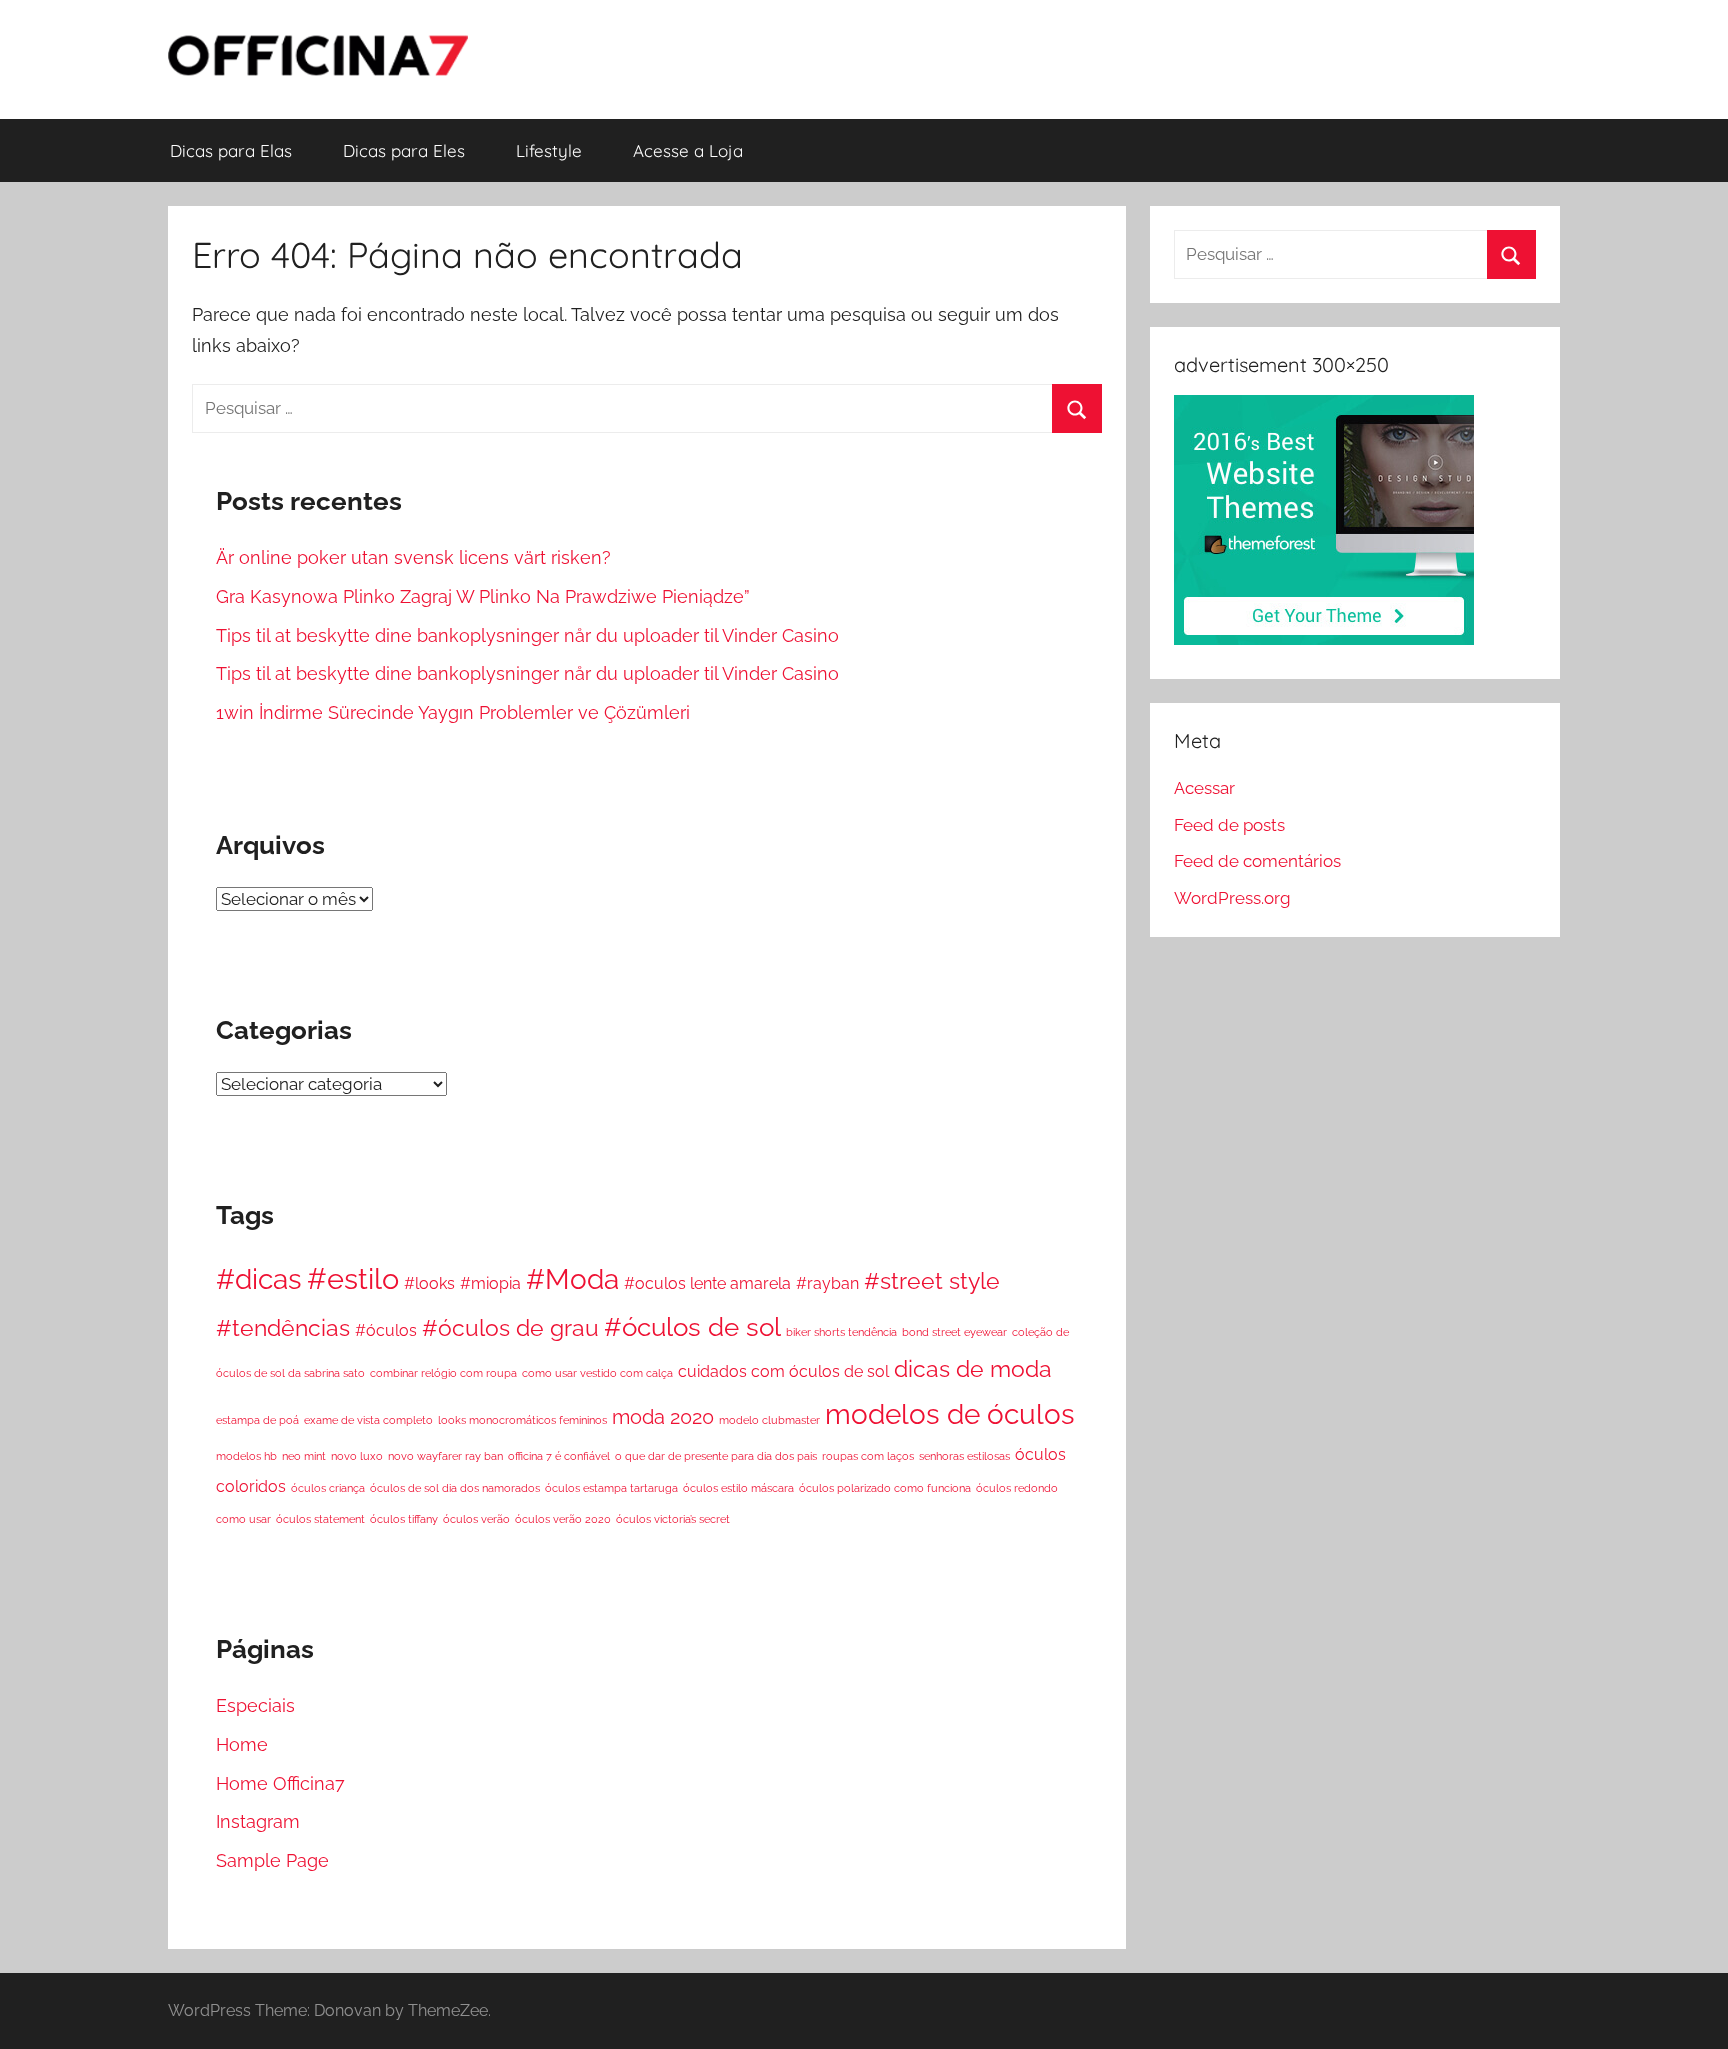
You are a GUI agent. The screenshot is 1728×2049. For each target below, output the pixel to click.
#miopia (490, 1283)
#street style (932, 1280)
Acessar (1204, 788)
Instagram (258, 1821)
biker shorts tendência (841, 1332)
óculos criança (328, 1488)
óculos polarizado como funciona (885, 1488)
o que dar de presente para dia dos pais (716, 1456)
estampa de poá (257, 1420)
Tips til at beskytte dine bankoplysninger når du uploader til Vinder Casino (527, 635)
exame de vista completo (368, 1420)
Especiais (255, 1705)
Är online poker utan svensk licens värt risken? (413, 557)
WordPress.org (1232, 898)
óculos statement (320, 1519)
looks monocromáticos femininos (522, 1420)
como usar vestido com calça (597, 1373)
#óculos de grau (510, 1327)
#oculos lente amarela (707, 1283)
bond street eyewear (954, 1332)
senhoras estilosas (964, 1456)
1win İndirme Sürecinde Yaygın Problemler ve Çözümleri (453, 712)
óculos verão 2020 (563, 1519)
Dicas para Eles (404, 150)
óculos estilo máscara (738, 1488)
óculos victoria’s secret (673, 1519)
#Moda (572, 1279)
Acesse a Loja (688, 150)
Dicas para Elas (231, 150)
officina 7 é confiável (559, 1456)
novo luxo (357, 1456)
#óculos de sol (692, 1327)
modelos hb (246, 1456)
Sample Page (272, 1860)
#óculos (386, 1330)
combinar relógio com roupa (443, 1373)
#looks (429, 1283)
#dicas (259, 1279)
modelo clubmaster (769, 1420)
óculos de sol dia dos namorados (455, 1488)
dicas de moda (973, 1368)
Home (242, 1744)
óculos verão (476, 1519)
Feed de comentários (1257, 861)
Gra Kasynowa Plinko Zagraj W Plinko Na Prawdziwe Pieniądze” (483, 596)
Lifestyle (549, 150)
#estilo (353, 1278)
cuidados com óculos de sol (783, 1371)
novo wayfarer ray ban (445, 1456)
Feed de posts (1229, 825)
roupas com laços (868, 1456)
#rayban (827, 1283)
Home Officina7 (280, 1783)
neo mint (304, 1456)
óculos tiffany (404, 1519)
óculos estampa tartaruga (611, 1488)
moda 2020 (663, 1417)
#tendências (283, 1327)
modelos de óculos (950, 1414)
